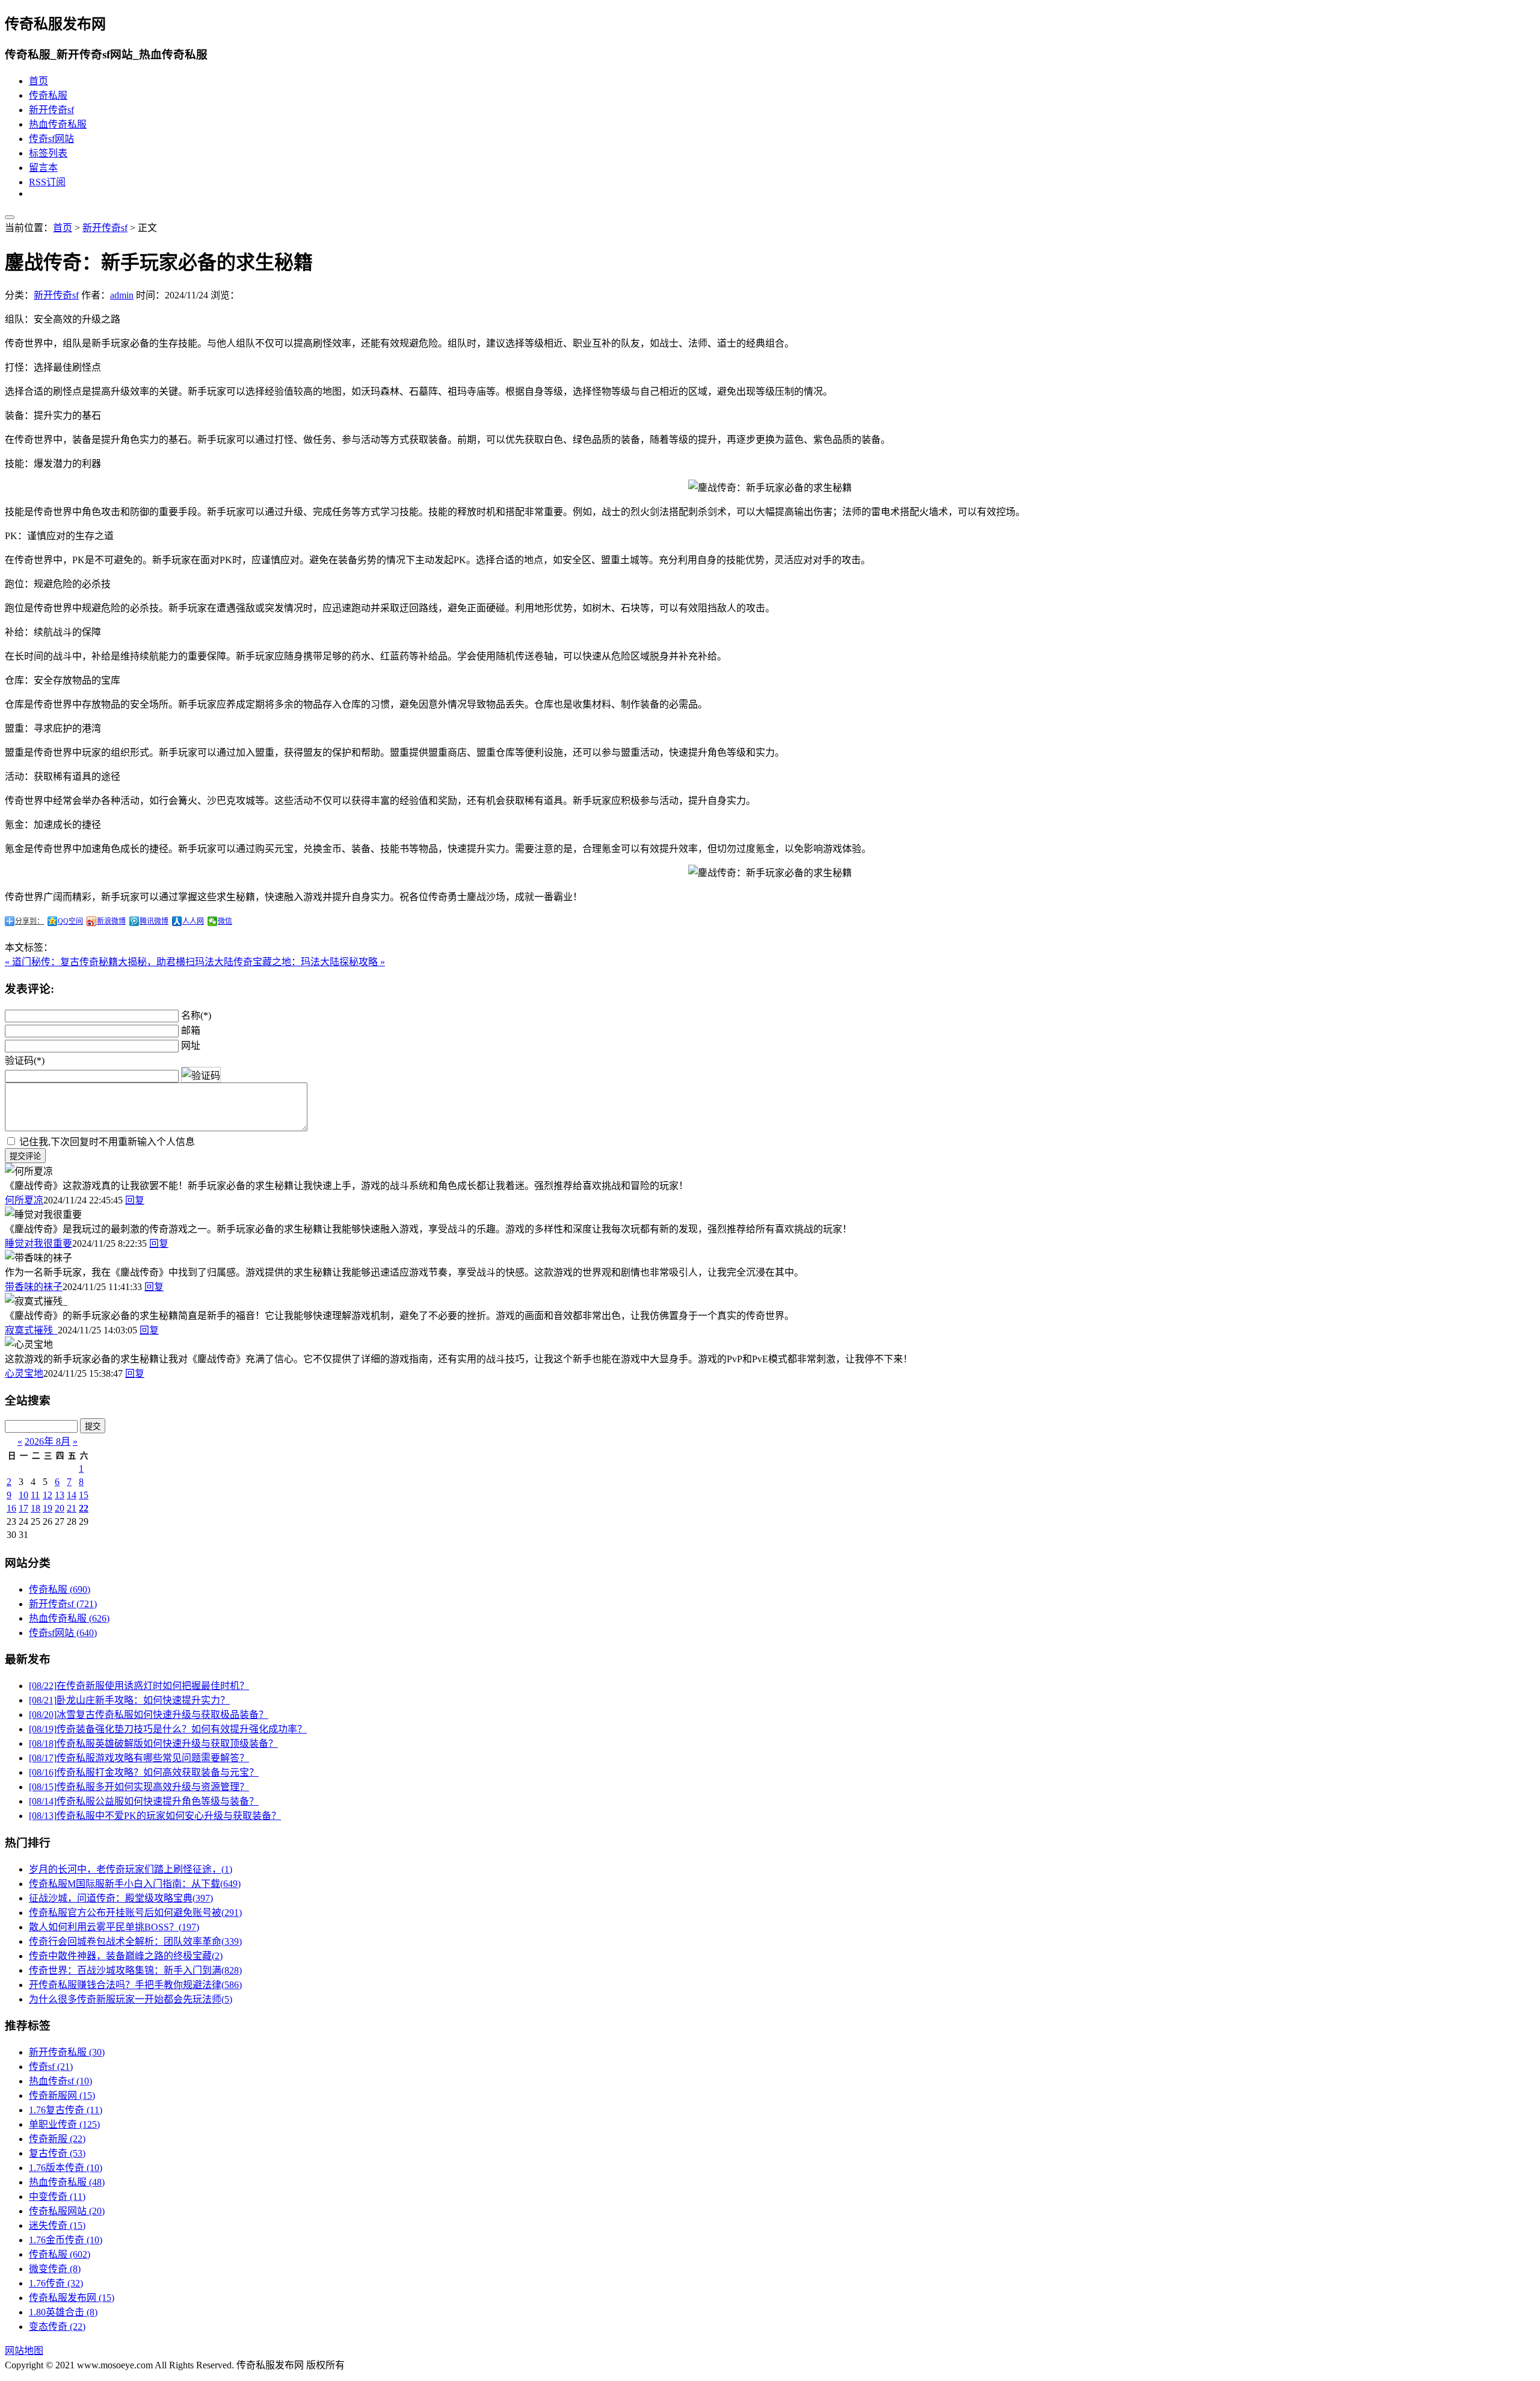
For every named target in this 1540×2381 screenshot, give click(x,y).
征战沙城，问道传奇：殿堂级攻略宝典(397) (121, 1898)
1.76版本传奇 (66, 2168)
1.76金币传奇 (66, 2240)
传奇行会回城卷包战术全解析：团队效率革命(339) (135, 1941)
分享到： (29, 921)
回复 (135, 1200)
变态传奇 (57, 2327)
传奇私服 (48, 95)
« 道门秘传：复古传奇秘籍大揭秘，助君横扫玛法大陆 (119, 962)
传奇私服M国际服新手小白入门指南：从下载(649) (135, 1884)
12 (48, 1495)
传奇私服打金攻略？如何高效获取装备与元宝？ (144, 1772)
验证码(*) (25, 1061)
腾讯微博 (154, 921)
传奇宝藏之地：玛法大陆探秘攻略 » (309, 962)
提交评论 (25, 1156)
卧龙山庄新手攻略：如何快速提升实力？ (129, 1700)
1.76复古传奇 (66, 2110)
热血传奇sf (60, 2081)
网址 (191, 1045)
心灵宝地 (24, 1373)
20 (60, 1508)
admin (122, 295)
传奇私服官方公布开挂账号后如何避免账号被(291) (135, 1913)
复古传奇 (57, 2153)
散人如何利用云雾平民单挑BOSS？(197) (114, 1927)
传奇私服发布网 (72, 2298)
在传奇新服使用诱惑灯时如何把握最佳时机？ (139, 1686)
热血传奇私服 (58, 124)
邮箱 (191, 1030)
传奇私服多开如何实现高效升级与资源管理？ (139, 1787)
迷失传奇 (57, 2225)
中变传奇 (57, 2197)
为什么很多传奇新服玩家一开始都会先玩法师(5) (131, 1999)
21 (72, 1508)
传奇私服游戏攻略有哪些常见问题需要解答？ (139, 1758)
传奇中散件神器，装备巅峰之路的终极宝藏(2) (126, 1956)
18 (35, 1508)
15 (84, 1495)
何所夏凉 (24, 1200)
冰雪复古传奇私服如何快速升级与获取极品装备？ (149, 1715)
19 (48, 1508)
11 (35, 1495)
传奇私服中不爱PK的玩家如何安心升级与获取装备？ (155, 1816)
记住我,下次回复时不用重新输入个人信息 (107, 1142)
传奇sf (51, 2067)
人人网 (193, 921)
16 (11, 1508)
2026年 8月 (48, 1441)
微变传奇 (55, 2269)
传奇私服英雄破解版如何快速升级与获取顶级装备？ (153, 1743)
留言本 (43, 168)
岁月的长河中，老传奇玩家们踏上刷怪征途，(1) (131, 1869)
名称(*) (196, 1015)
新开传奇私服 (67, 2052)
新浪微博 (111, 921)
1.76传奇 (56, 2283)
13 (60, 1495)
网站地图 (24, 2351)
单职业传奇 (64, 2124)
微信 (225, 921)
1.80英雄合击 (63, 2312)
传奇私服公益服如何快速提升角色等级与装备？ (144, 1801)
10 (23, 1495)
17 (23, 1508)
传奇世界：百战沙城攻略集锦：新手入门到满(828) (135, 1970)
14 (72, 1495)
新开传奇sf (51, 110)
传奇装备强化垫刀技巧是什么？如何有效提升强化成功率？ (168, 1729)
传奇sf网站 (51, 139)
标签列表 (48, 153)
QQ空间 (70, 921)
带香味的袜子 (34, 1287)
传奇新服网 (62, 2095)
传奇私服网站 (67, 2211)
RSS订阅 (47, 182)
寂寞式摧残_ (31, 1330)
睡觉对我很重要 (38, 1243)
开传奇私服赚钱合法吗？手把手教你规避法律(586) (135, 1985)
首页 (38, 81)
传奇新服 (57, 2139)
